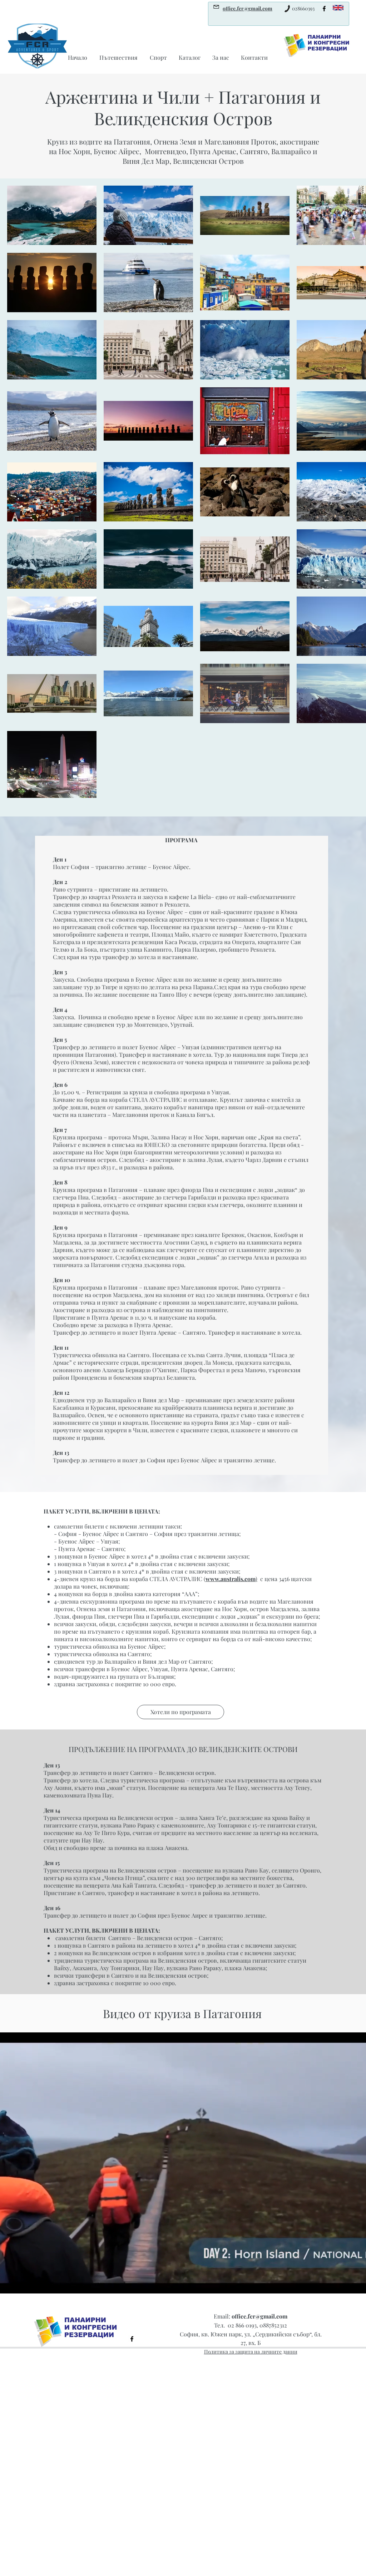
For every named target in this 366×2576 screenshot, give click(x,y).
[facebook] (324, 9)
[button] (180, 1712)
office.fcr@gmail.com (259, 2316)
